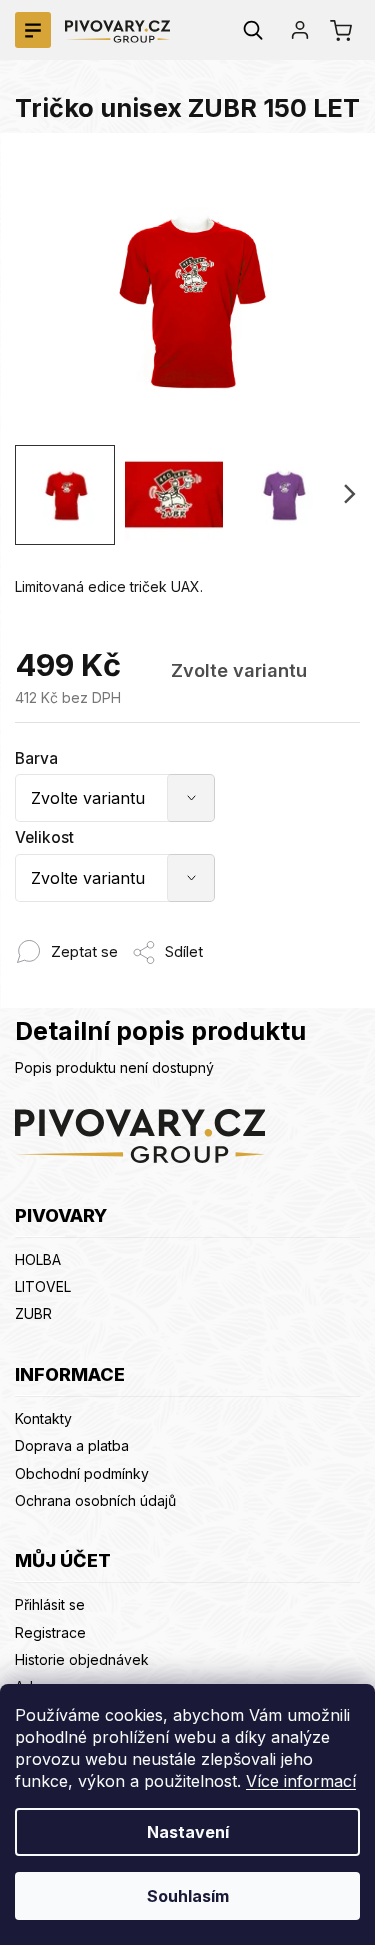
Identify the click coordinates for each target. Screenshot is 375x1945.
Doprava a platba (72, 1445)
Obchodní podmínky (82, 1473)
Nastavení (188, 1832)
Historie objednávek (82, 1659)
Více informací (301, 1781)
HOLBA (38, 1259)
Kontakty (43, 1418)
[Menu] (33, 30)
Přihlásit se (50, 1604)
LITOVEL (43, 1286)
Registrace (50, 1632)
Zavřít (220, 941)
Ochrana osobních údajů (95, 1500)
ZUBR (33, 1313)
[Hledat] (253, 30)
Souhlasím (188, 1896)
